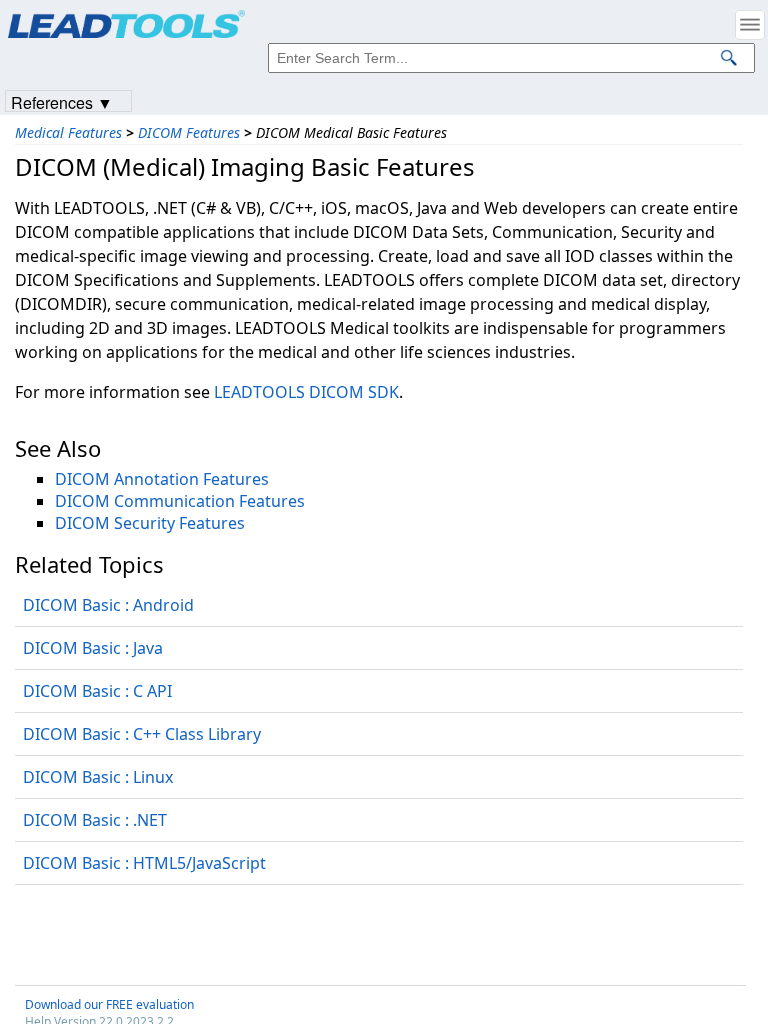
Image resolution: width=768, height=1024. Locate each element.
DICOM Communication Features (180, 501)
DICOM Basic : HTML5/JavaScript (144, 863)
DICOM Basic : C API (97, 691)
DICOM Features (189, 132)
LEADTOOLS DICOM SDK (306, 392)
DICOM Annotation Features (162, 479)
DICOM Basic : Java (93, 648)
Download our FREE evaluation (109, 1004)
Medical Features (68, 132)
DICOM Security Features (150, 523)
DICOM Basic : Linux (98, 777)
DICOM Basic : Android (108, 605)
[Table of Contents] (750, 25)
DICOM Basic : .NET (95, 820)
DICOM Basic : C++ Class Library (142, 734)
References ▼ (62, 101)
